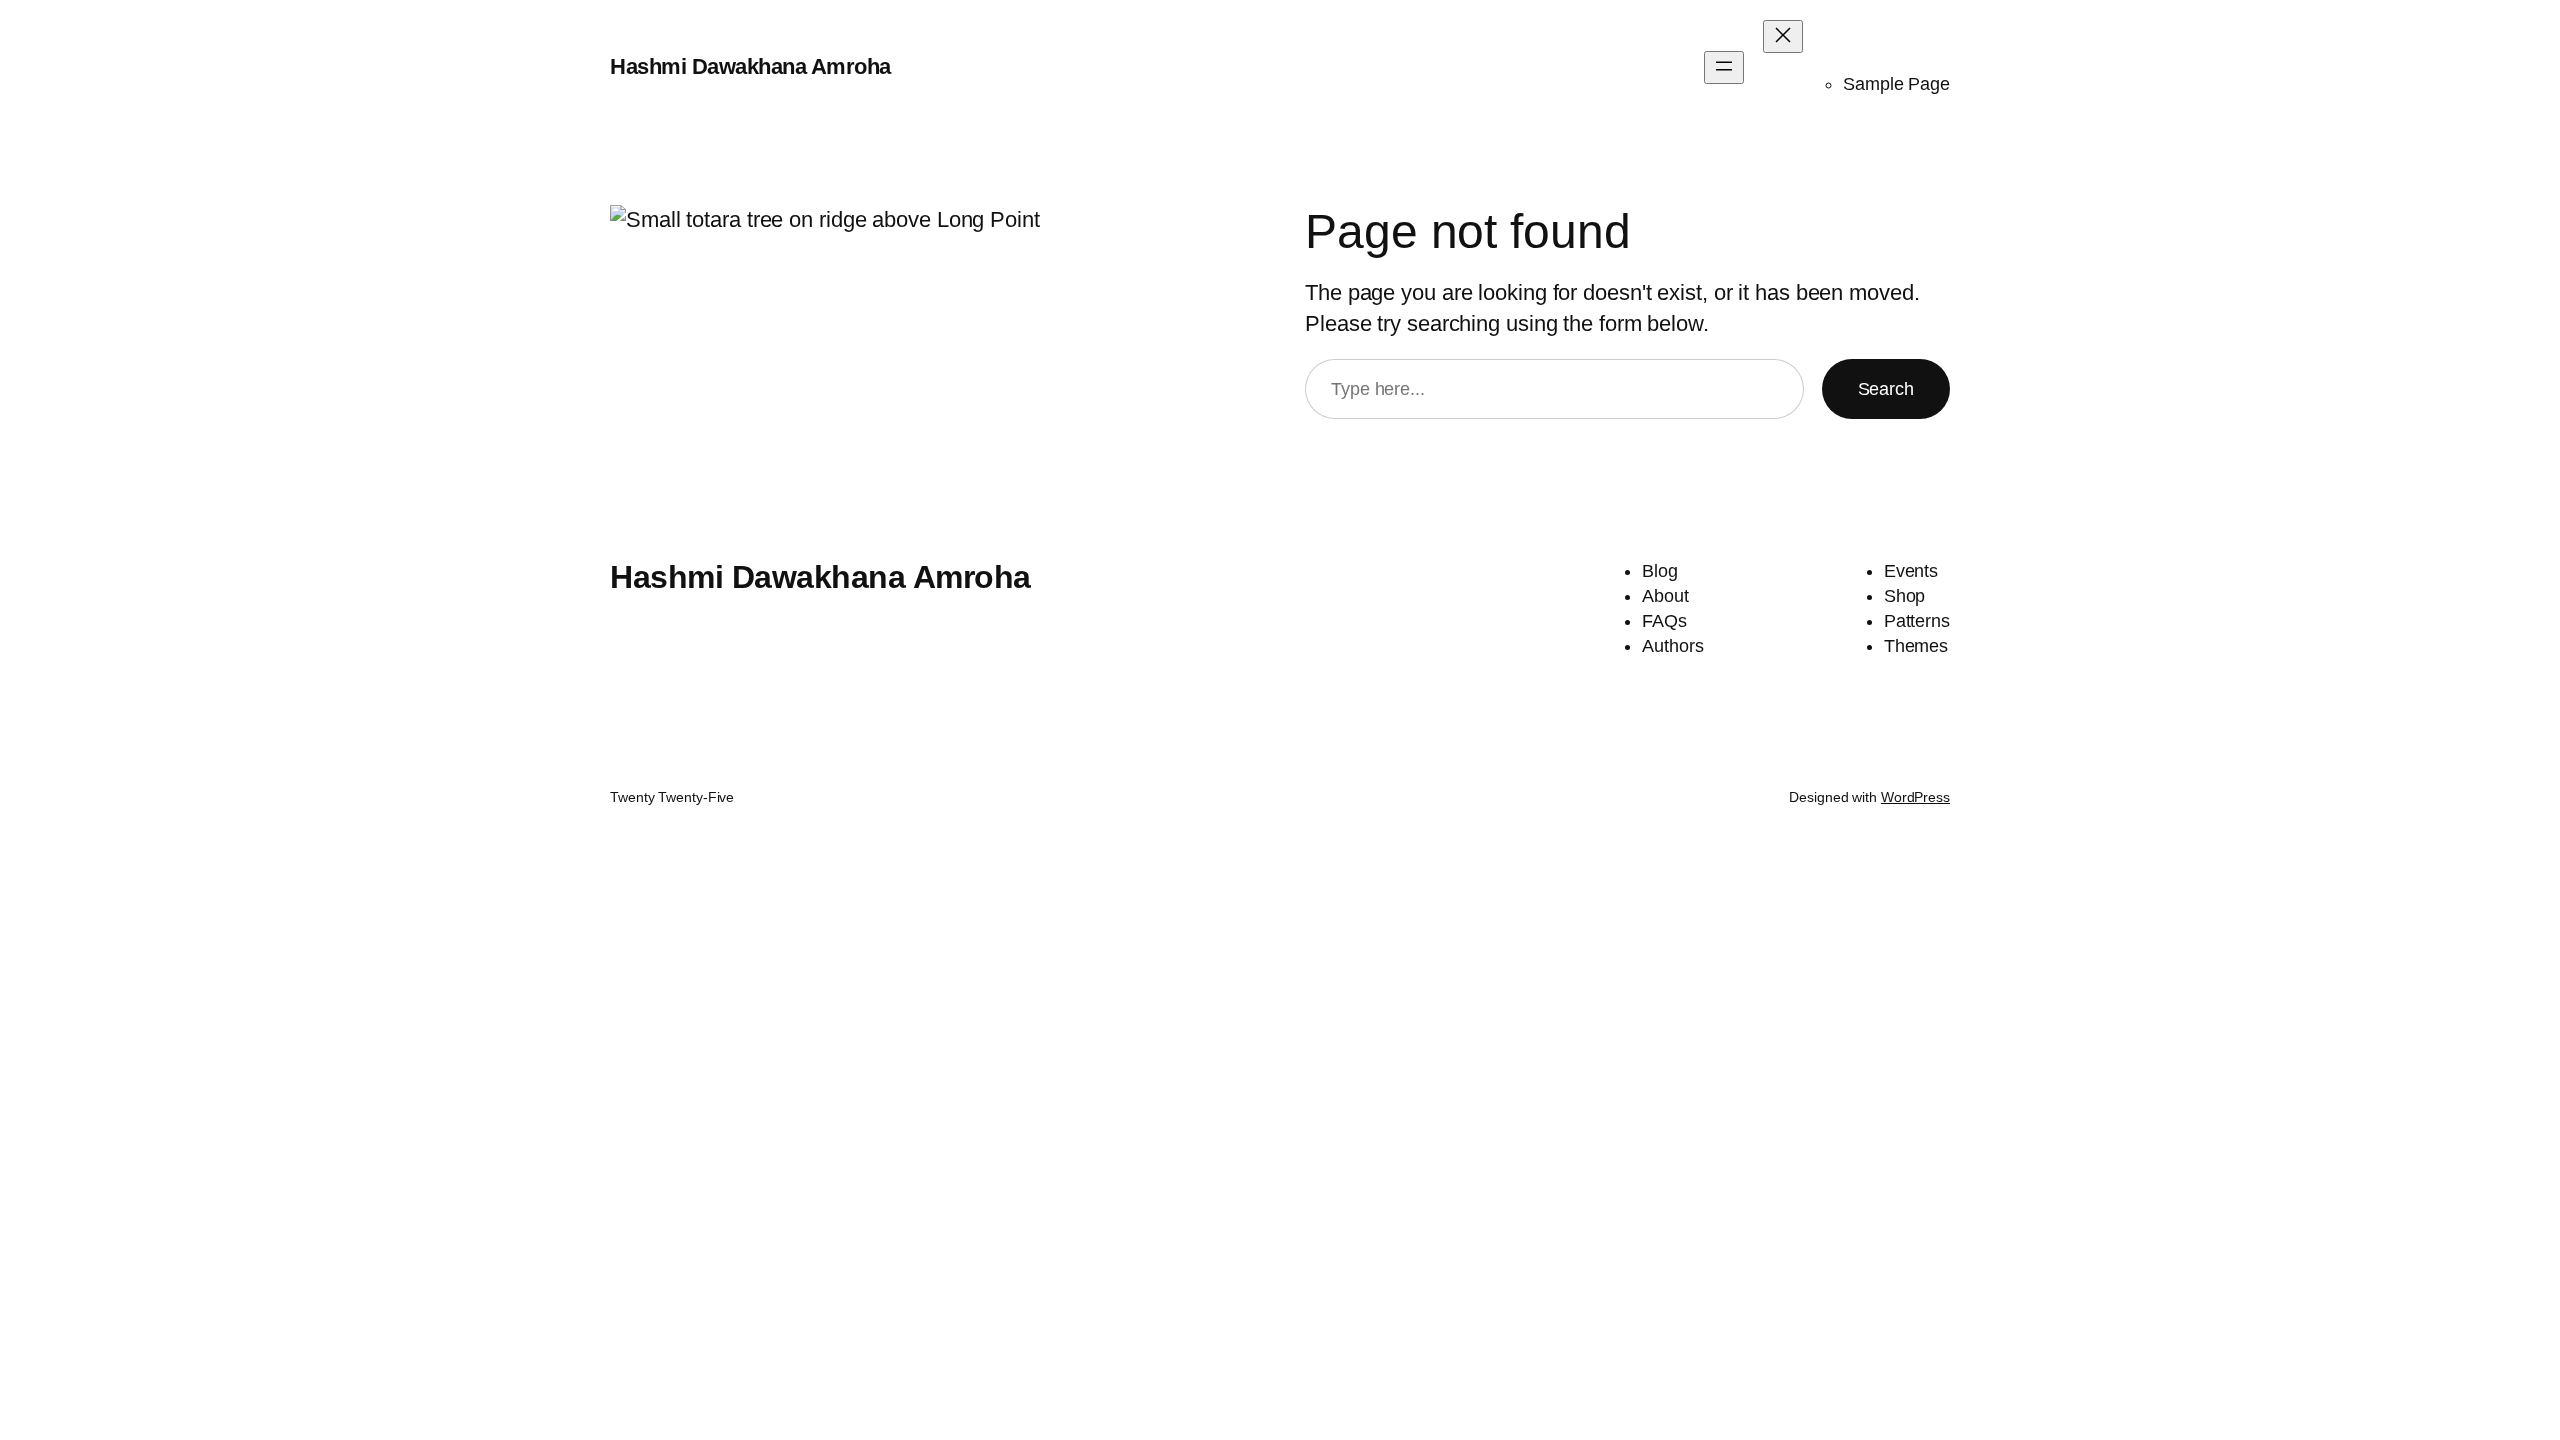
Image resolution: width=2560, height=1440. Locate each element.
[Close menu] (1783, 36)
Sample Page (1896, 84)
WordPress (1915, 797)
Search (1886, 389)
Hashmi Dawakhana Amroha (750, 66)
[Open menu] (1724, 67)
